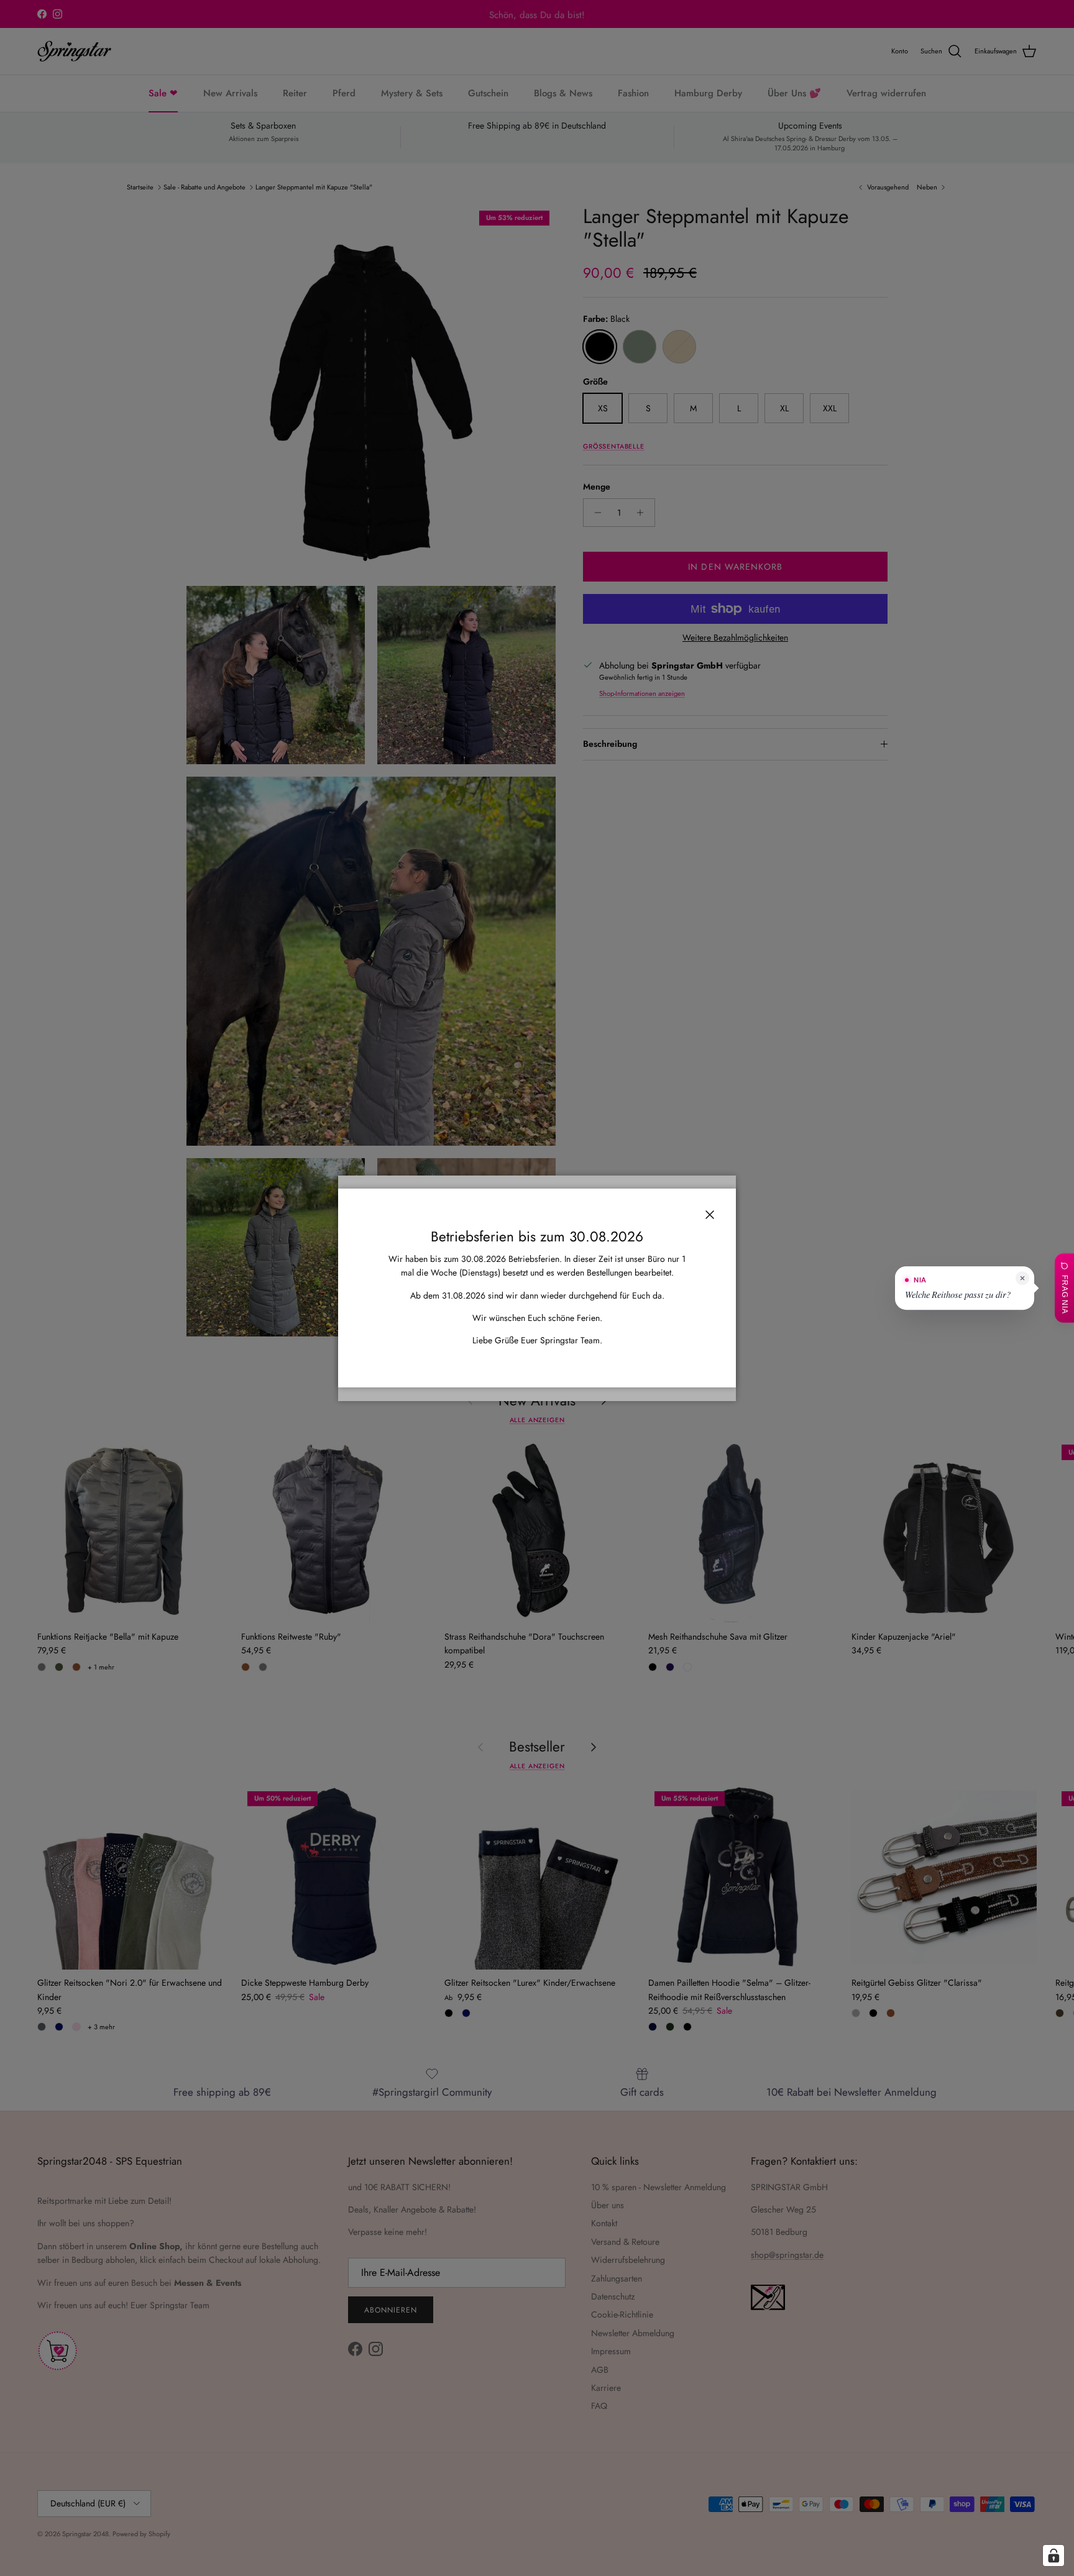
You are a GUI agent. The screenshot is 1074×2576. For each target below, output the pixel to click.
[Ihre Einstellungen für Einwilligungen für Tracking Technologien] (1053, 2555)
